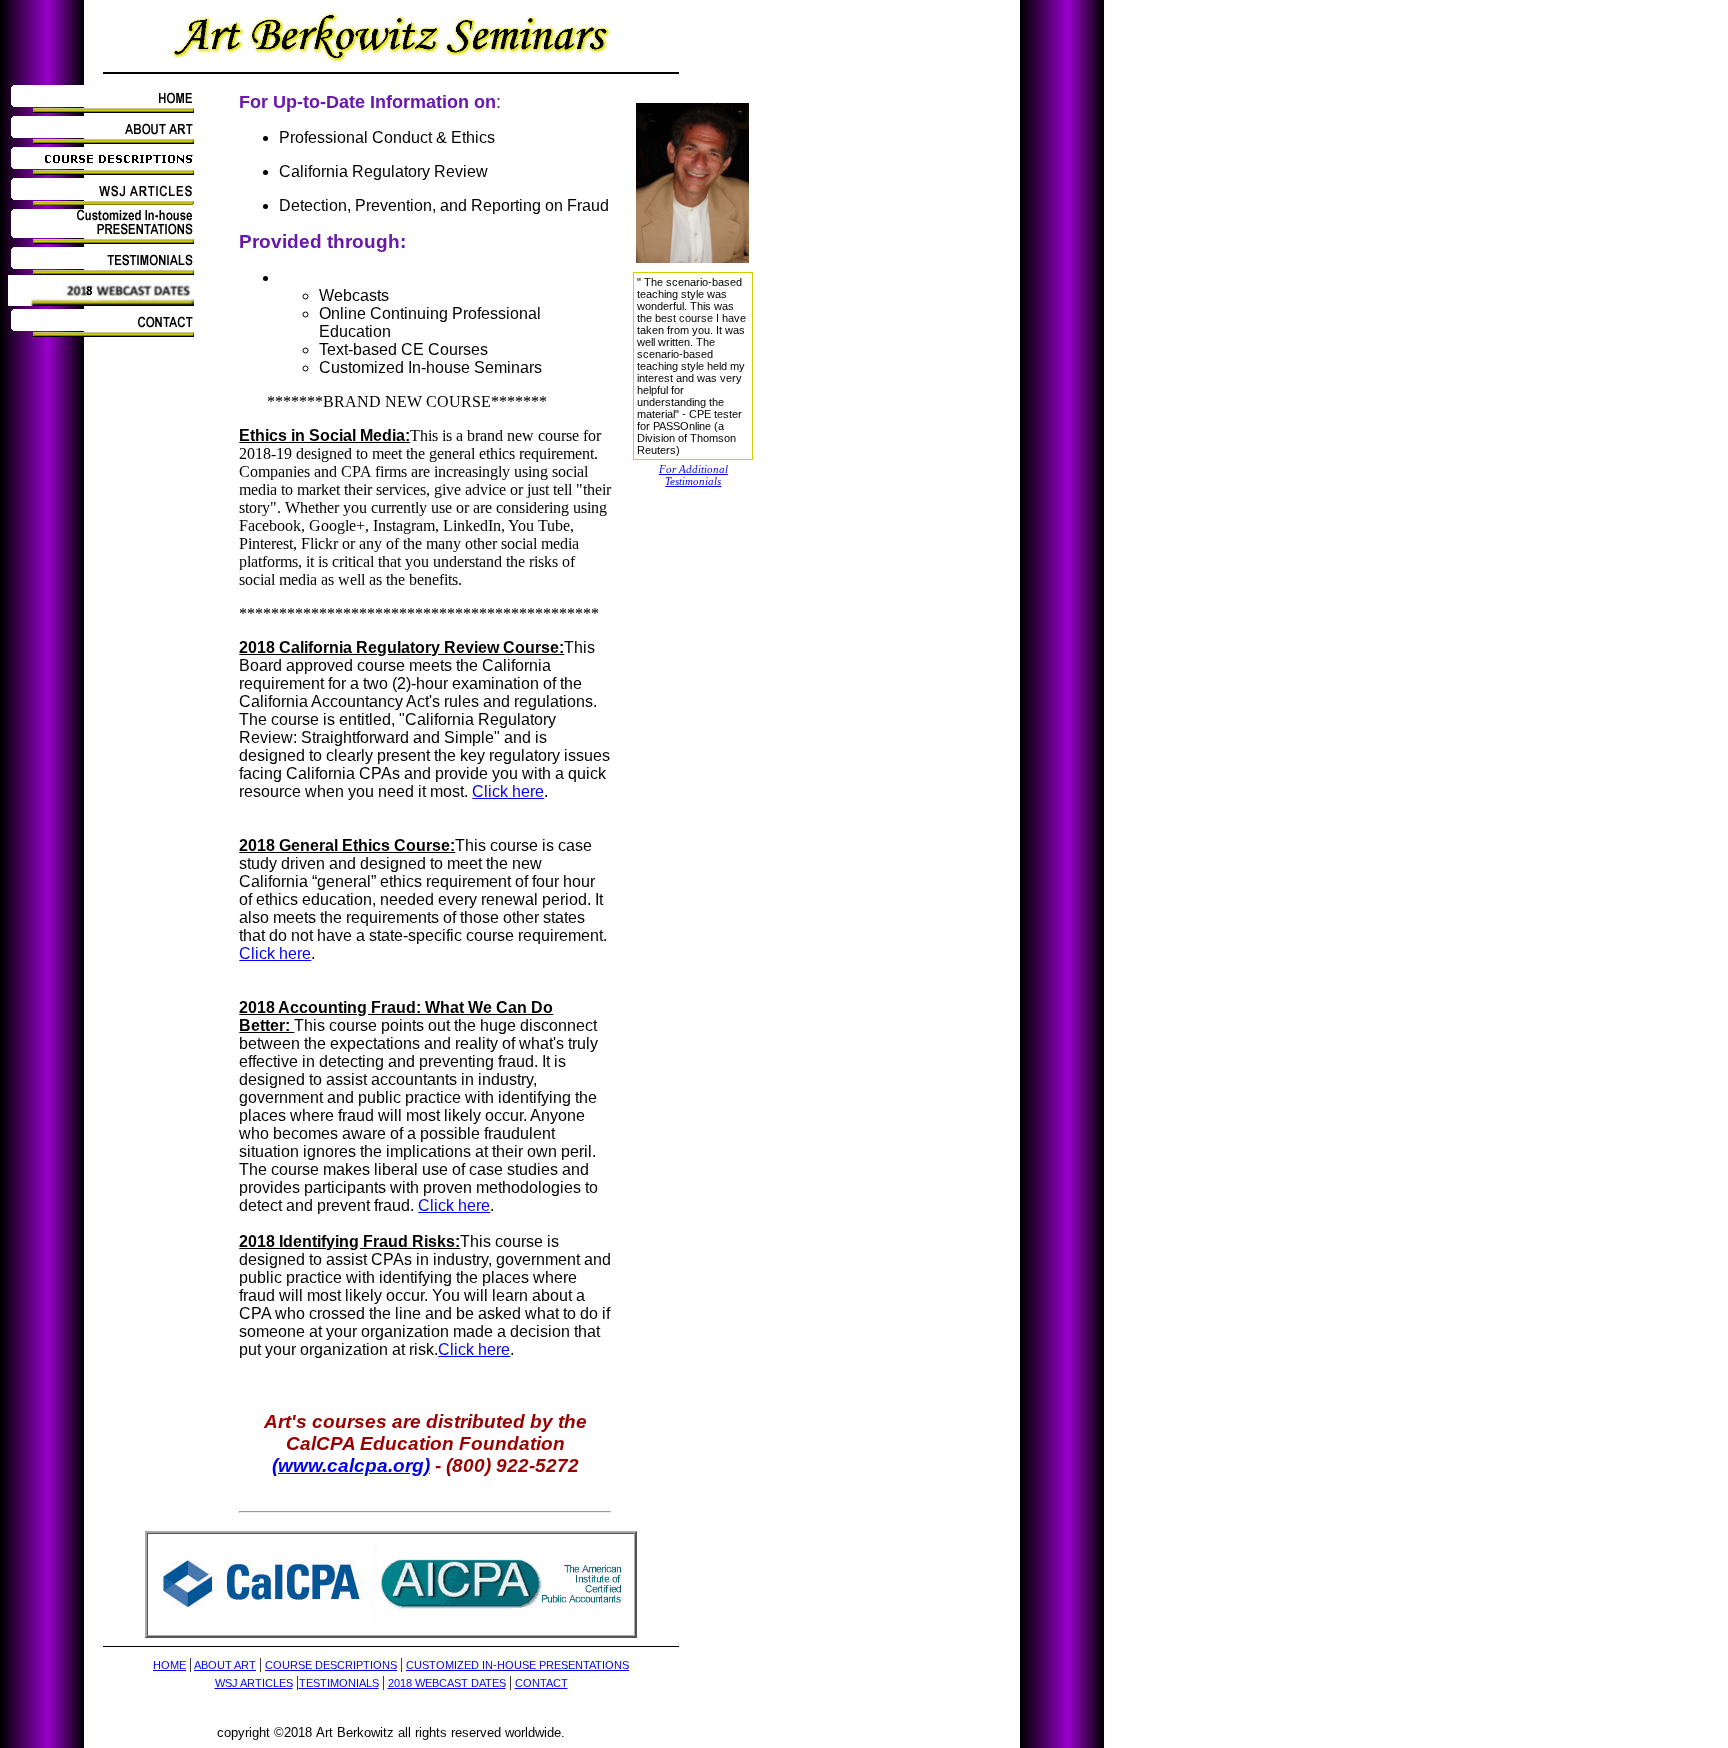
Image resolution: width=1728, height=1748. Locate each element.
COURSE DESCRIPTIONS (331, 1665)
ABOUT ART (225, 1665)
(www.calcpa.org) (351, 1465)
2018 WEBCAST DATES (447, 1683)
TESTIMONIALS (339, 1683)
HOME (169, 1665)
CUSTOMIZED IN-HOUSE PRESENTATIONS (517, 1665)
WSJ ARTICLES (254, 1683)
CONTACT (541, 1683)
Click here (508, 791)
